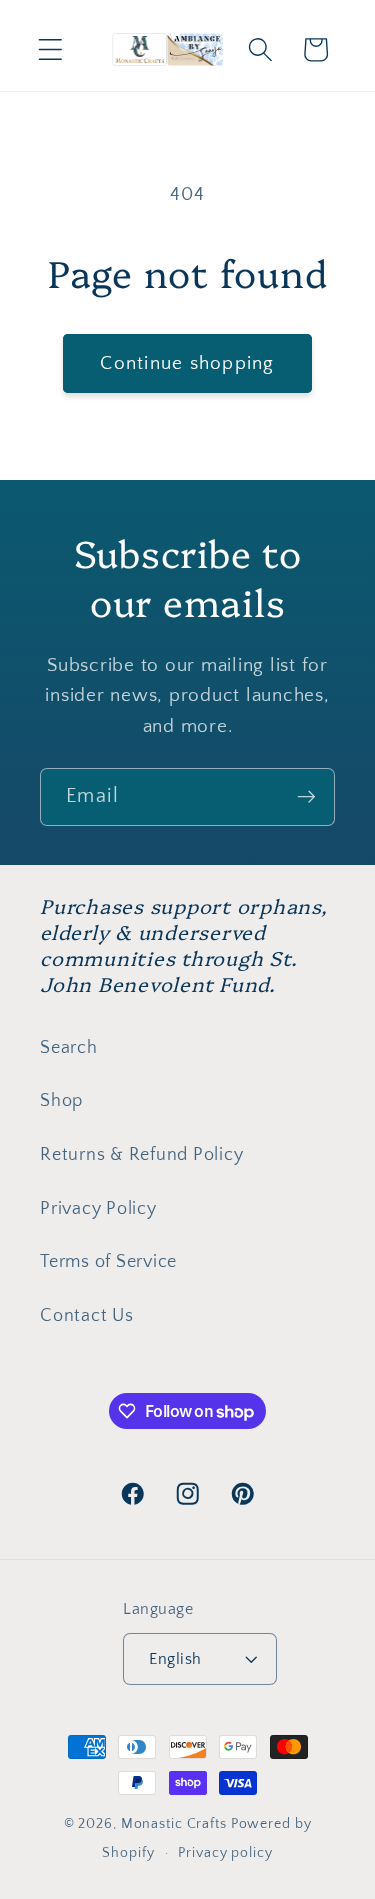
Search (69, 1048)
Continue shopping (187, 363)
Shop (61, 1101)
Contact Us (87, 1316)
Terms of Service (108, 1262)
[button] (50, 49)
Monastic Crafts (174, 1824)
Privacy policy (225, 1853)
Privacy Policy (98, 1209)
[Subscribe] (306, 797)
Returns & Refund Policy (141, 1155)
